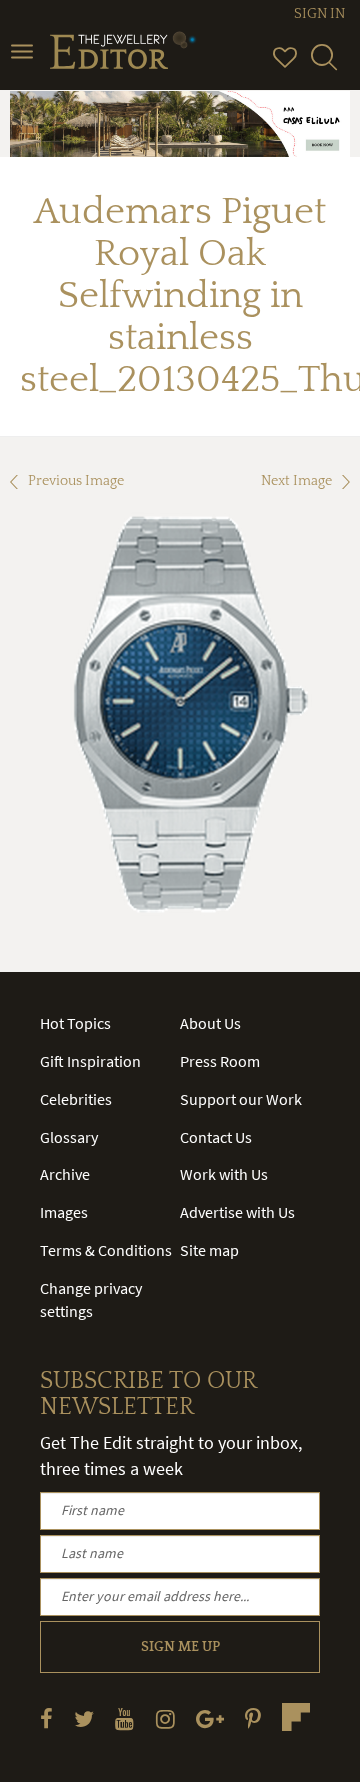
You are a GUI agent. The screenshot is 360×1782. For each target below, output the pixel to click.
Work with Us (224, 1174)
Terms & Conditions (106, 1250)
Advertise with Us (237, 1212)
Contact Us (216, 1137)
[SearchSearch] (324, 66)
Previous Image (76, 481)
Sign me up (180, 1647)
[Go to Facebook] (46, 1718)
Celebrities (76, 1099)
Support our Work (241, 1099)
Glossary (69, 1137)
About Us (210, 1023)
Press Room (220, 1061)
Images (64, 1212)
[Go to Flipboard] (296, 1717)
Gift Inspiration (90, 1061)
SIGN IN (319, 14)
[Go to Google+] (210, 1718)
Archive (65, 1174)
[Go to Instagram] (165, 1718)
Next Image (296, 481)
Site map (209, 1250)
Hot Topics (75, 1023)
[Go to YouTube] (124, 1718)
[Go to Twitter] (84, 1718)
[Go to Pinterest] (253, 1718)
